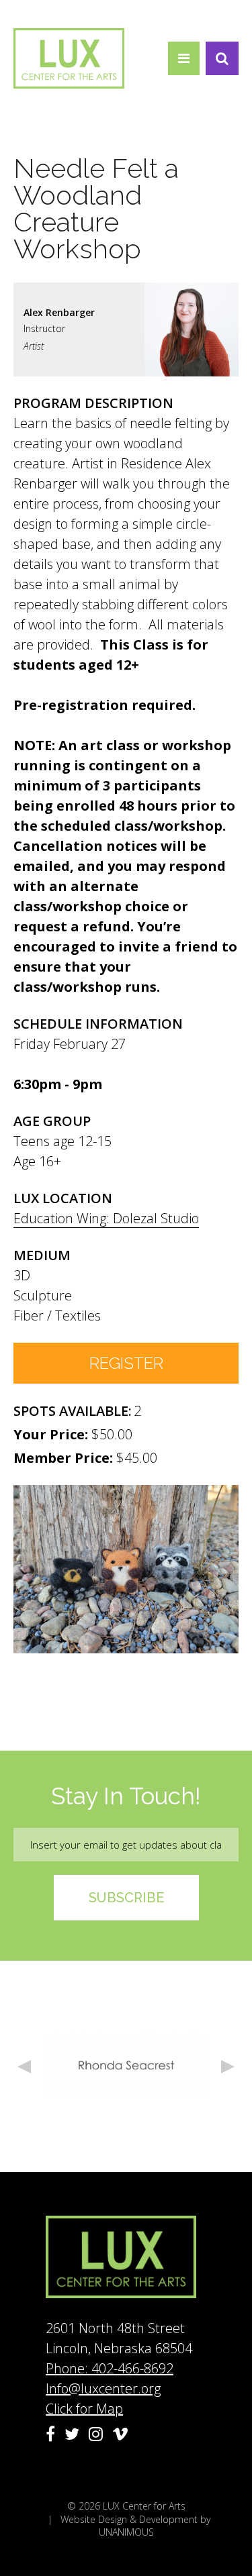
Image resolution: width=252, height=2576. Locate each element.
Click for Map (84, 2409)
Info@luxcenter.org (103, 2388)
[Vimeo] (120, 2434)
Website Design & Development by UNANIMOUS (135, 2526)
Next (228, 2067)
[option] (126, 2066)
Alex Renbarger (59, 312)
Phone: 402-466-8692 (110, 2368)
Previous (24, 2067)
